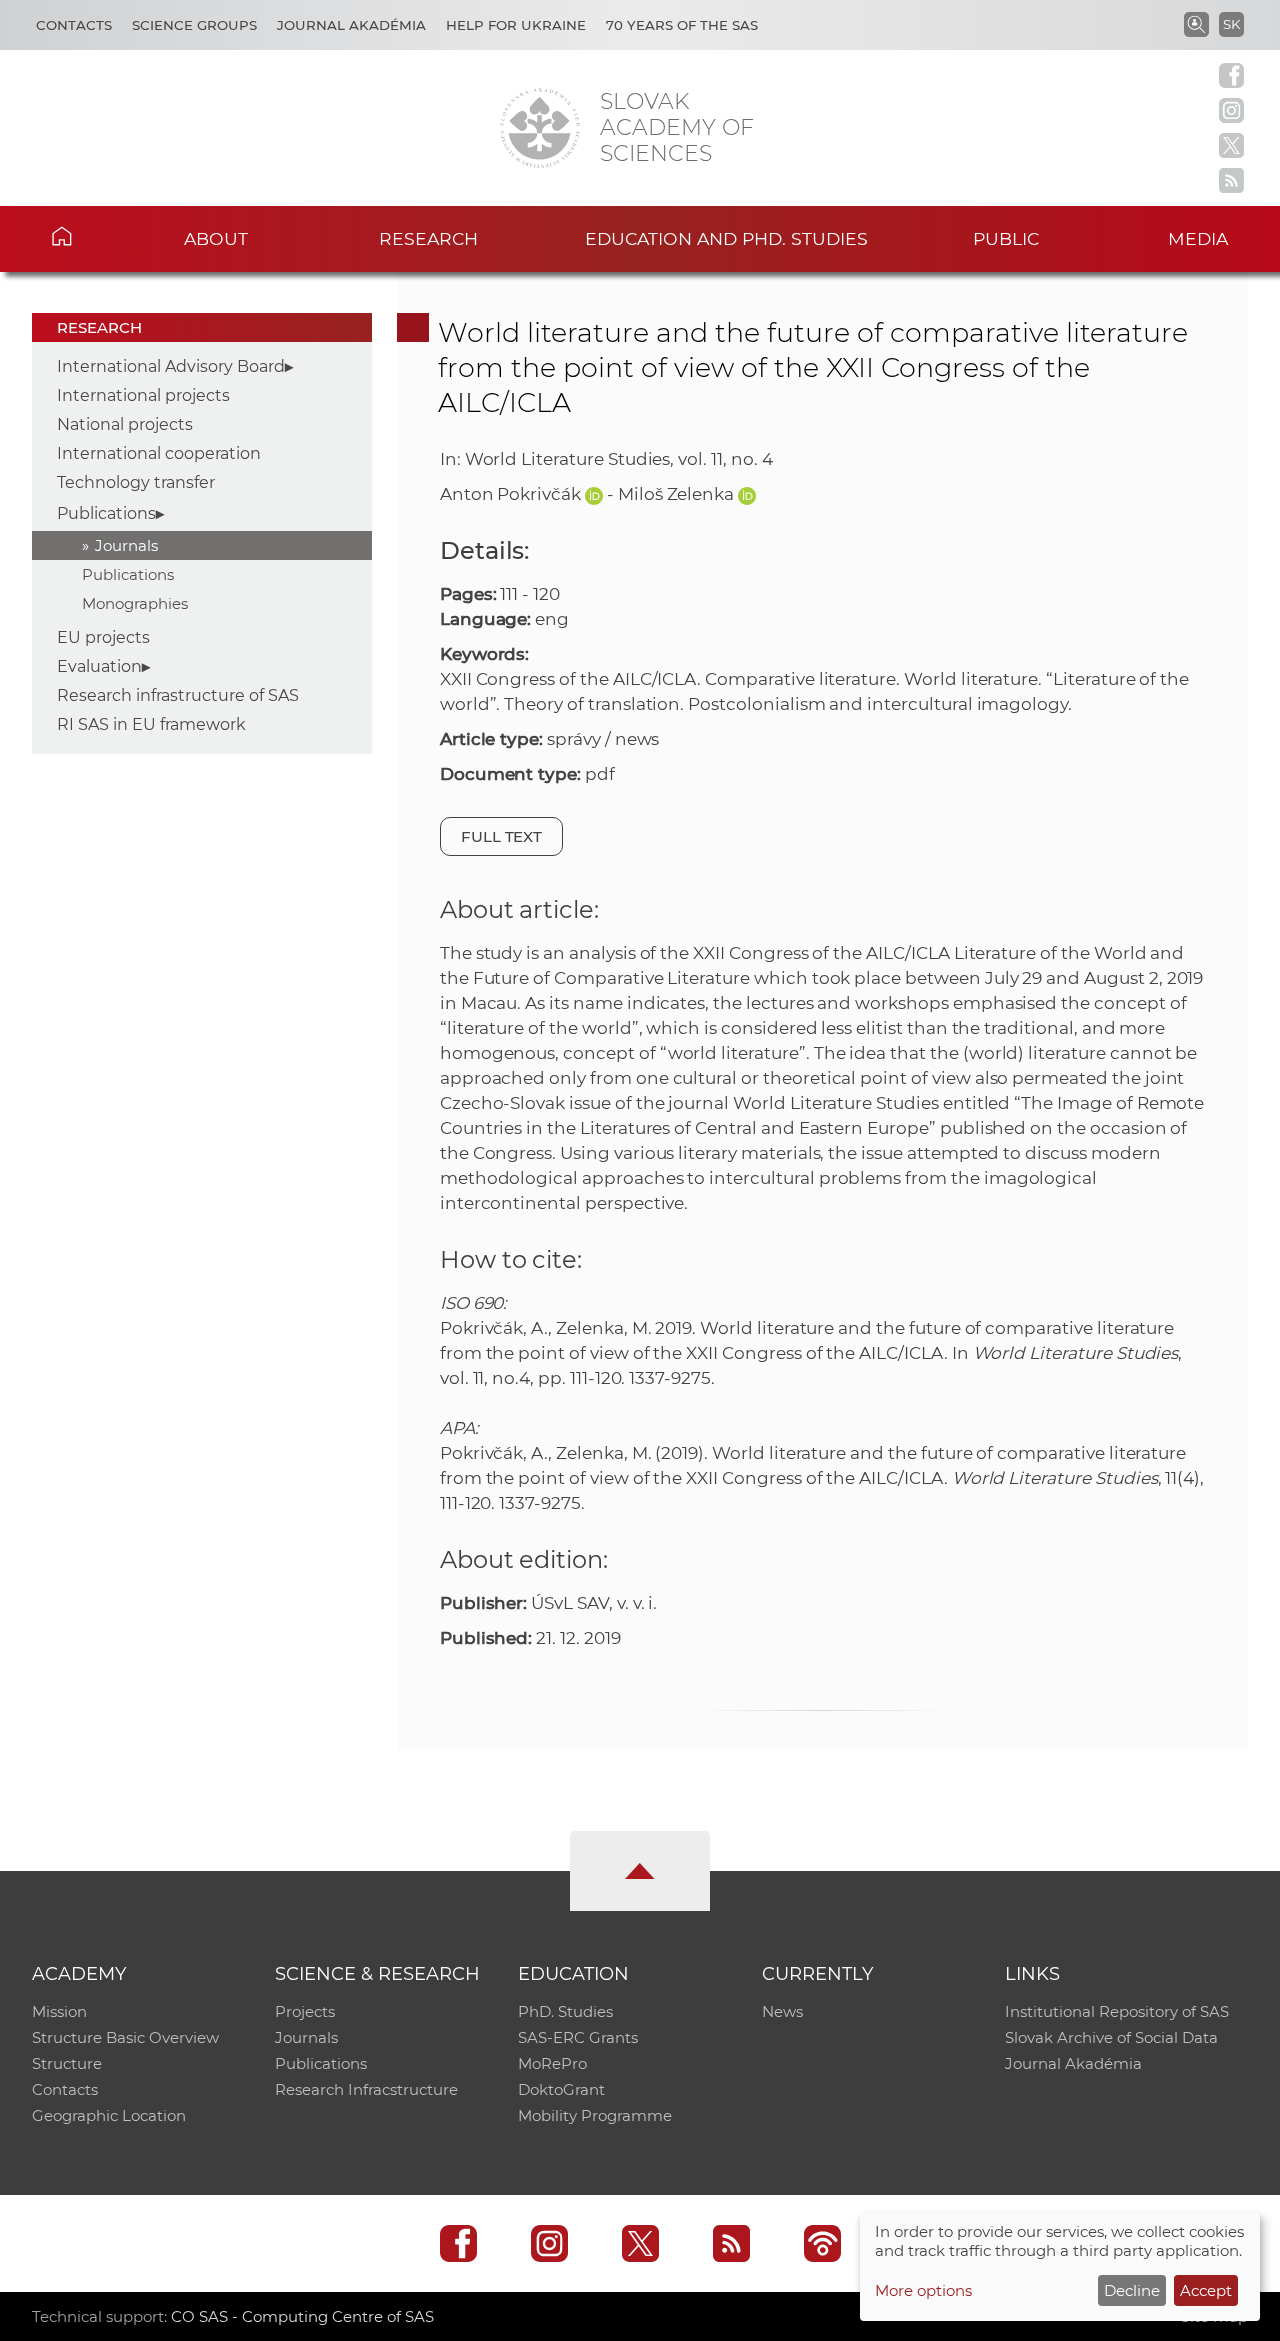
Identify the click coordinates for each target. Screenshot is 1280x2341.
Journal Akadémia (351, 25)
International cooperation (159, 453)
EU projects (103, 637)
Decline (1132, 2290)
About (216, 238)
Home (91, 236)
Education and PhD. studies (726, 238)
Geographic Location (109, 2115)
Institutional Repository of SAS (1117, 2011)
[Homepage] (540, 128)
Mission (59, 2011)
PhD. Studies (565, 2011)
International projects (143, 395)
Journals (126, 545)
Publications (106, 513)
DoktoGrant (561, 2089)
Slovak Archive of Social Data (1111, 2037)
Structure (67, 2063)
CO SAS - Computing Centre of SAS (302, 2316)
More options (923, 2290)
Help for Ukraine (516, 25)
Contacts (74, 25)
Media (1198, 238)
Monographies (135, 603)
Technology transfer (136, 482)
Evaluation (99, 666)
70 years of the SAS (682, 25)
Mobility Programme (595, 2115)
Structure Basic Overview (125, 2037)
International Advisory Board (171, 366)
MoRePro (552, 2063)
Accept (1206, 2290)
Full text (502, 836)
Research (428, 238)
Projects (305, 2011)
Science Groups (194, 25)
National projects (125, 424)
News (782, 2011)
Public (1006, 238)
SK (1231, 24)
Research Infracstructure (366, 2089)
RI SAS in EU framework (151, 724)
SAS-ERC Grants (578, 2037)
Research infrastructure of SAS (178, 695)
